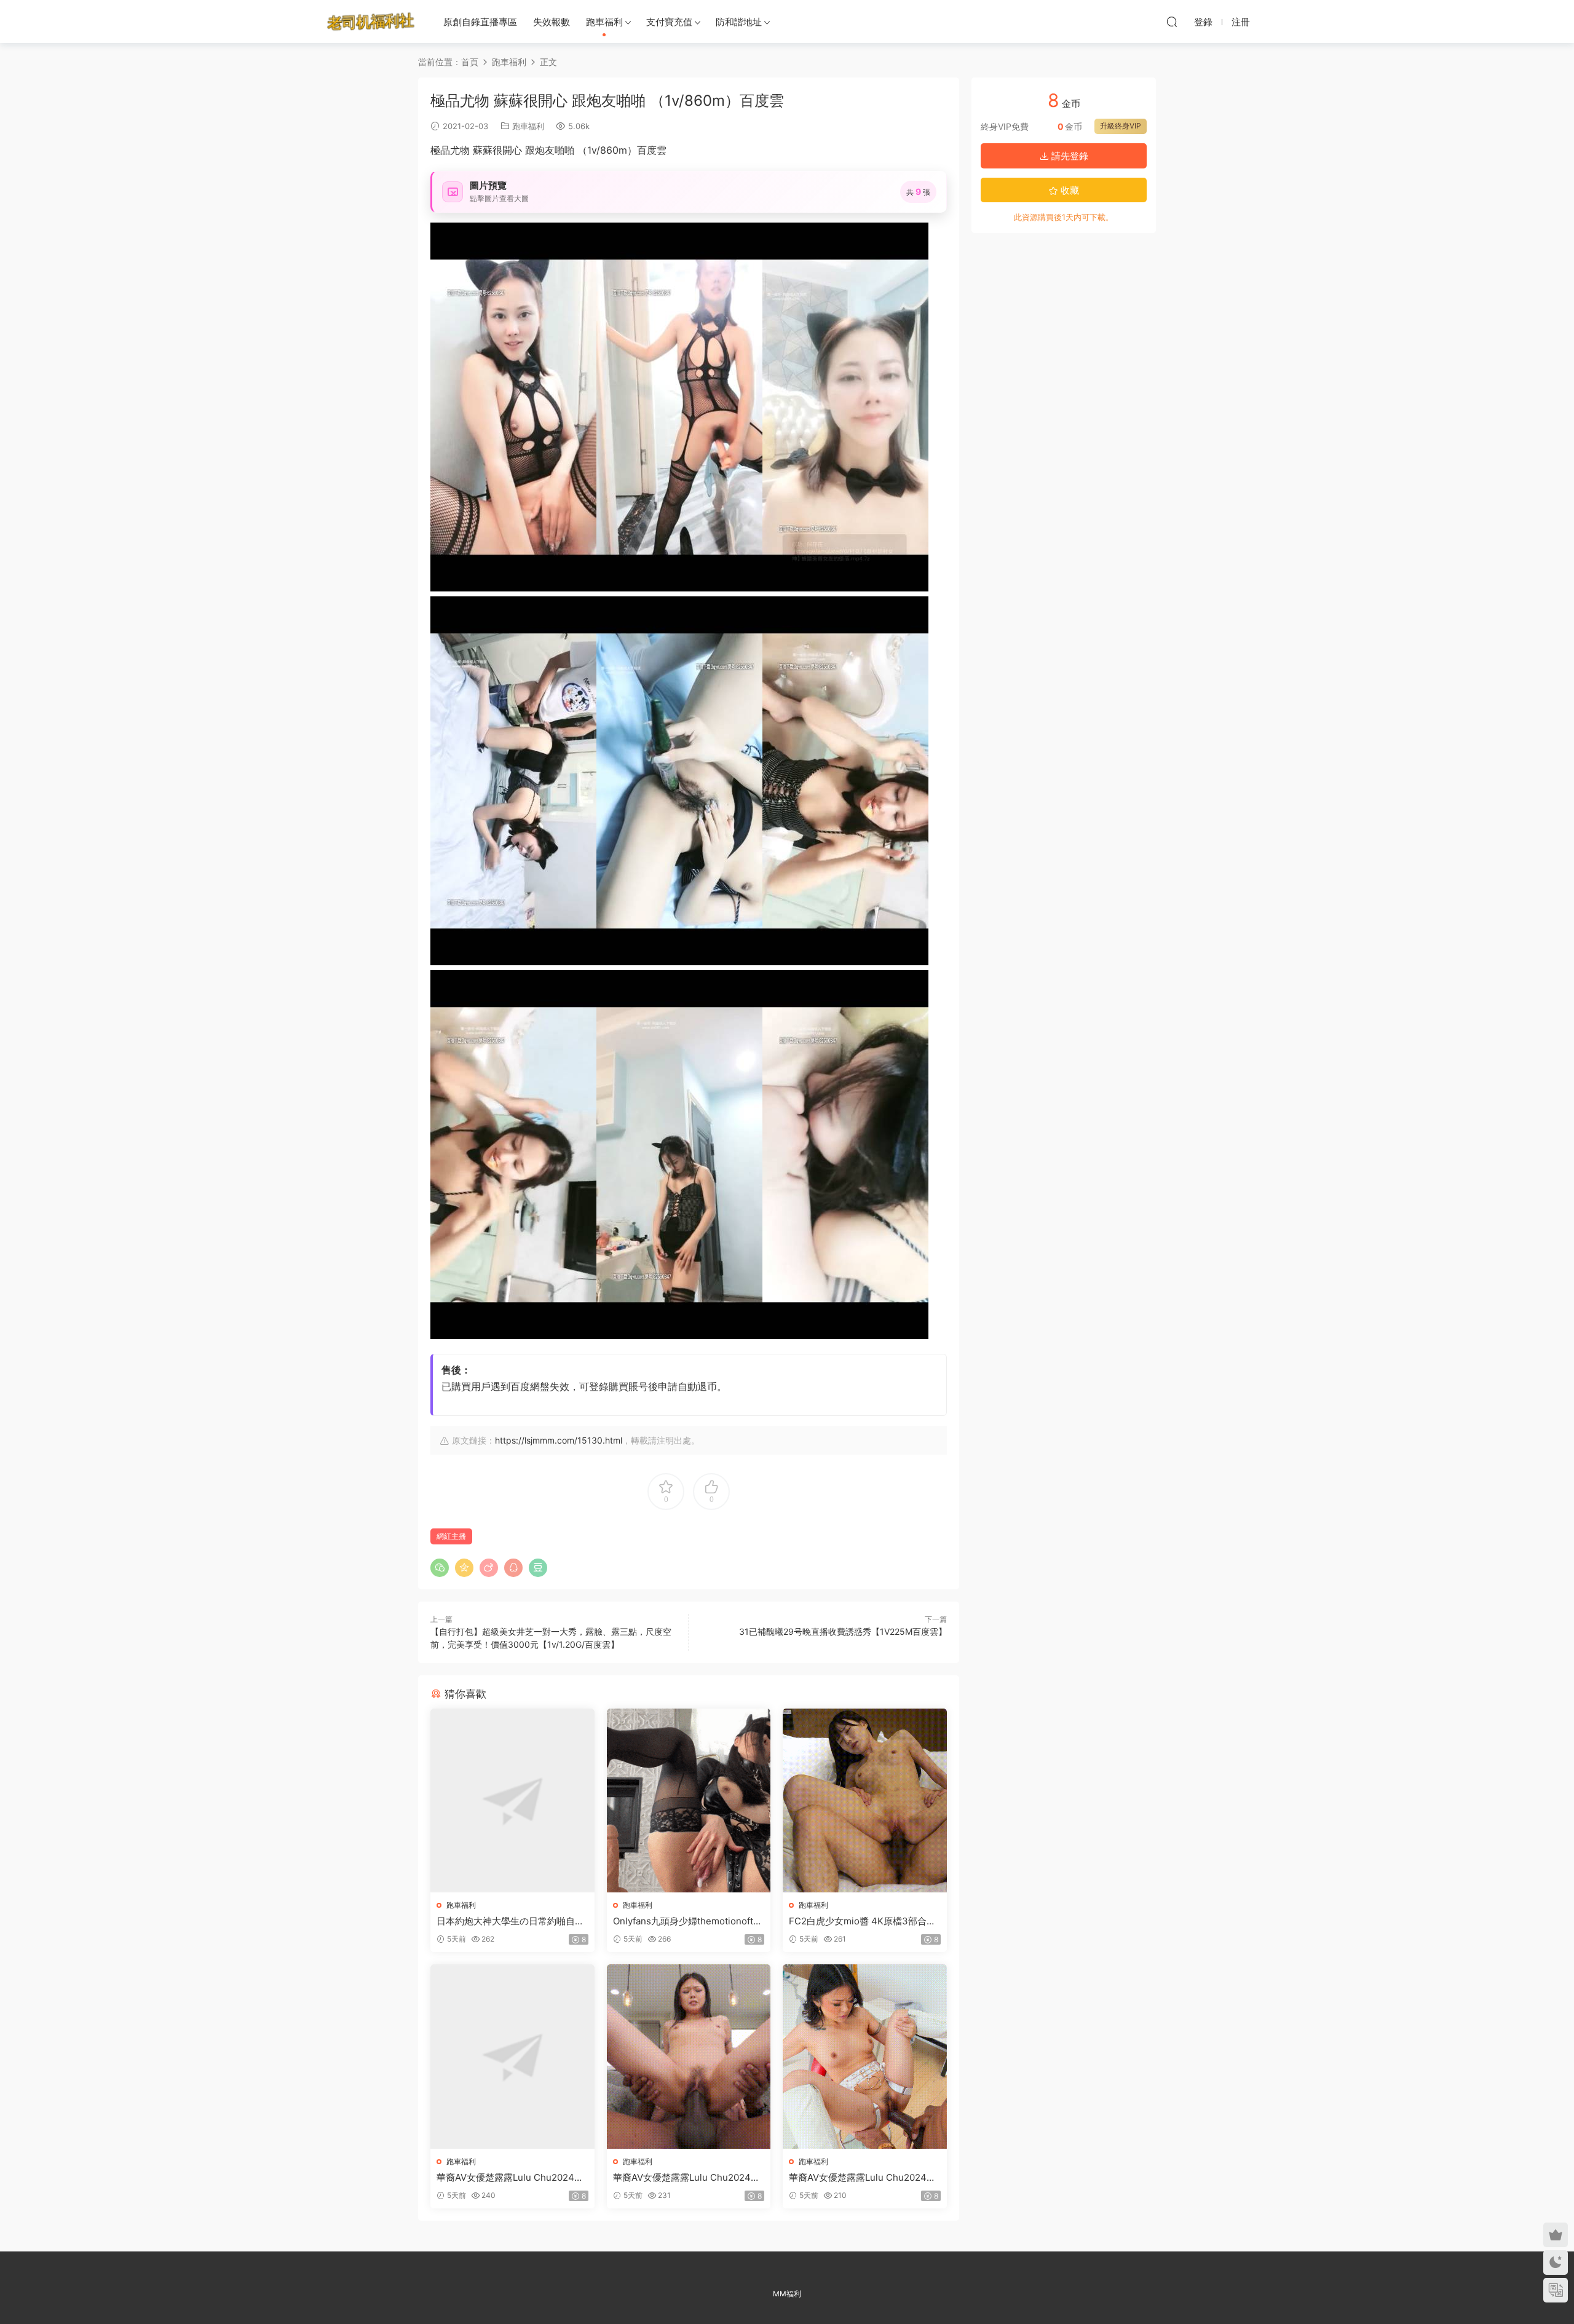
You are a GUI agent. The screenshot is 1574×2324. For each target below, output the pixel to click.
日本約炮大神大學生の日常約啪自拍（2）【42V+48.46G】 (510, 1921)
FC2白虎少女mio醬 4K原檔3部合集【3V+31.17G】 (862, 1921)
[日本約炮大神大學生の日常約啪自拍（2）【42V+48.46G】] (512, 1800)
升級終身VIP (1121, 126)
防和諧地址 (739, 22)
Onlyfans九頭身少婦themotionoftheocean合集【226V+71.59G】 (689, 1921)
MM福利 (787, 2294)
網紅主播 (451, 1536)
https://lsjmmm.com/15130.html (559, 1440)
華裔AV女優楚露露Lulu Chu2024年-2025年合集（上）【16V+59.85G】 (512, 2178)
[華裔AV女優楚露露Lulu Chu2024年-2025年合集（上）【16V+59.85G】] (512, 2056)
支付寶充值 (669, 22)
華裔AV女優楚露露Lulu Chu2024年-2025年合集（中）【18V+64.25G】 (689, 2178)
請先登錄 (1069, 156)
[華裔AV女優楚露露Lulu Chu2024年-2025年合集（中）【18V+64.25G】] (689, 2056)
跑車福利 (604, 22)
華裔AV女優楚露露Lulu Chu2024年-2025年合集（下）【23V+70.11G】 (864, 2178)
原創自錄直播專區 (480, 22)
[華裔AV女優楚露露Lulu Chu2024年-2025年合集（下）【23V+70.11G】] (865, 2056)
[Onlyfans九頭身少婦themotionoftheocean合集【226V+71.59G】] (689, 1800)
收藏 (1069, 190)
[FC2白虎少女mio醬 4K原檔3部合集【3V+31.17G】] (865, 1800)
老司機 (371, 22)
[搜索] (1172, 22)
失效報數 (552, 22)
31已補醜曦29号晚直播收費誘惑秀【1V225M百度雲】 (843, 1631)
